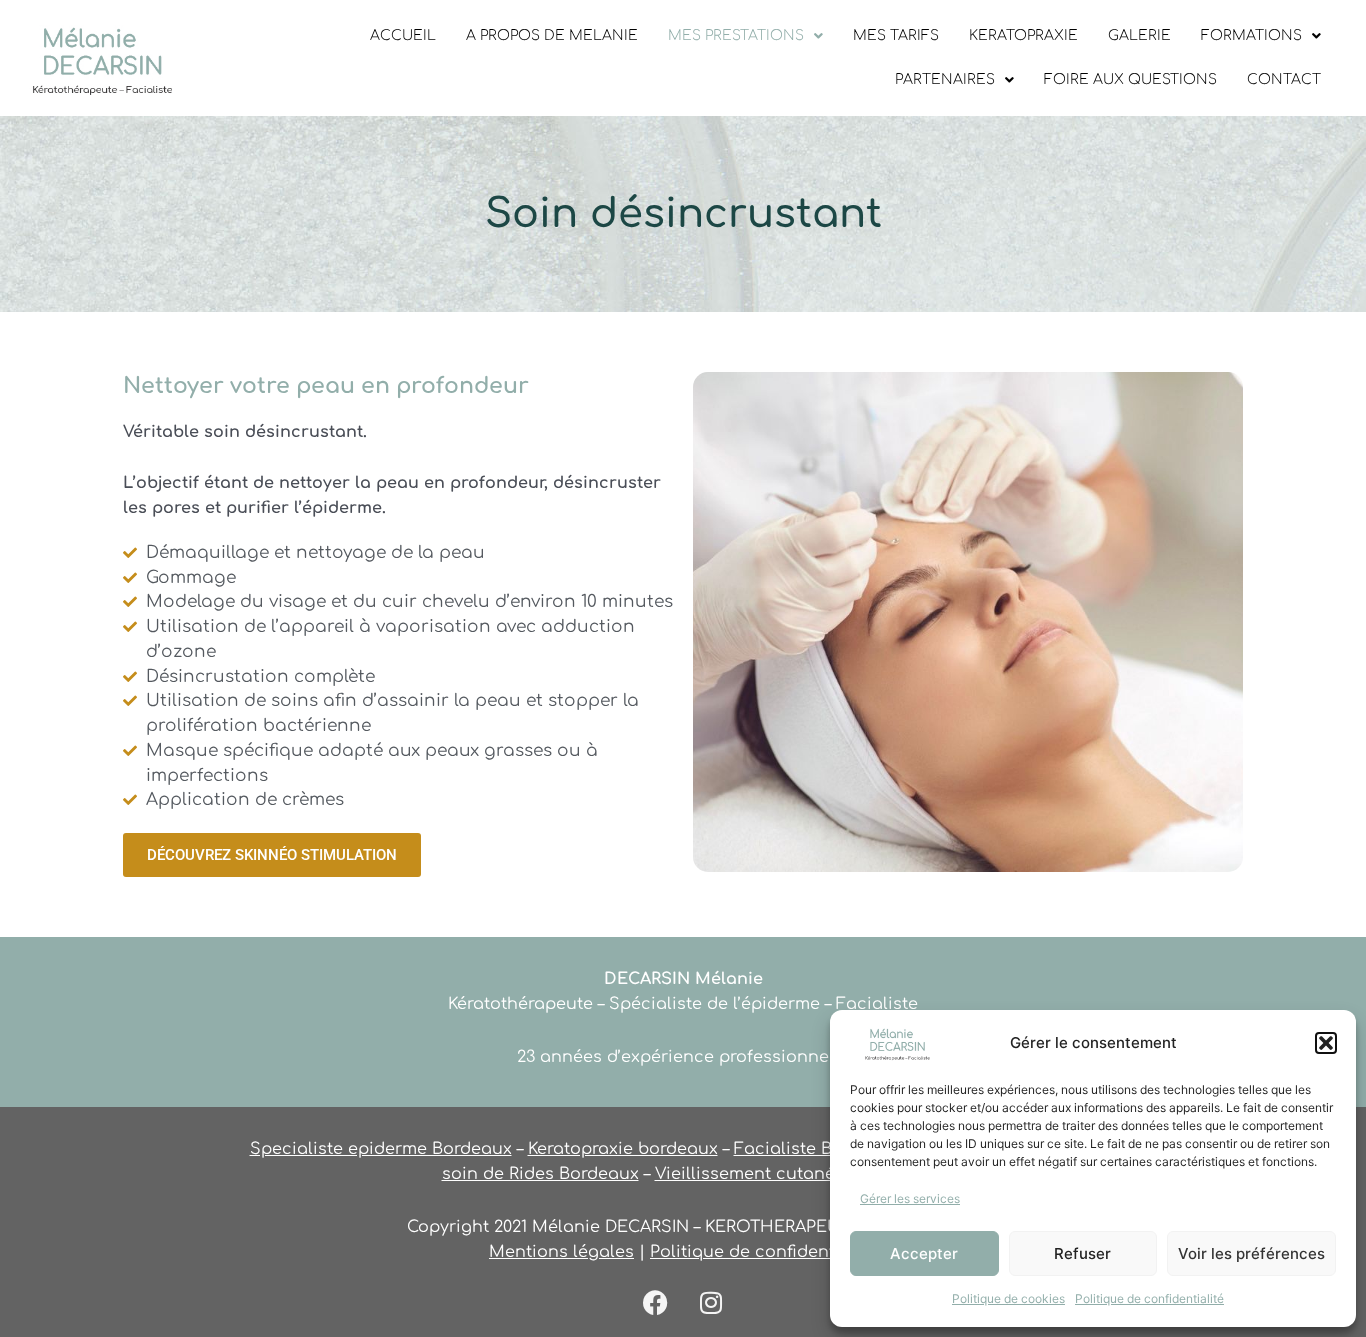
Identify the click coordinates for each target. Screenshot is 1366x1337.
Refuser (1082, 1253)
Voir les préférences (1251, 1253)
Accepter (924, 1253)
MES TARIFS (896, 35)
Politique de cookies (1008, 1298)
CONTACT (1284, 79)
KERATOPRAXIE (1023, 35)
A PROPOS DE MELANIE (552, 35)
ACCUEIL (403, 35)
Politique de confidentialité (1149, 1298)
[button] (1326, 1043)
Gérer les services (910, 1198)
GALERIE (1139, 35)
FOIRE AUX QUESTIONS (1130, 79)
